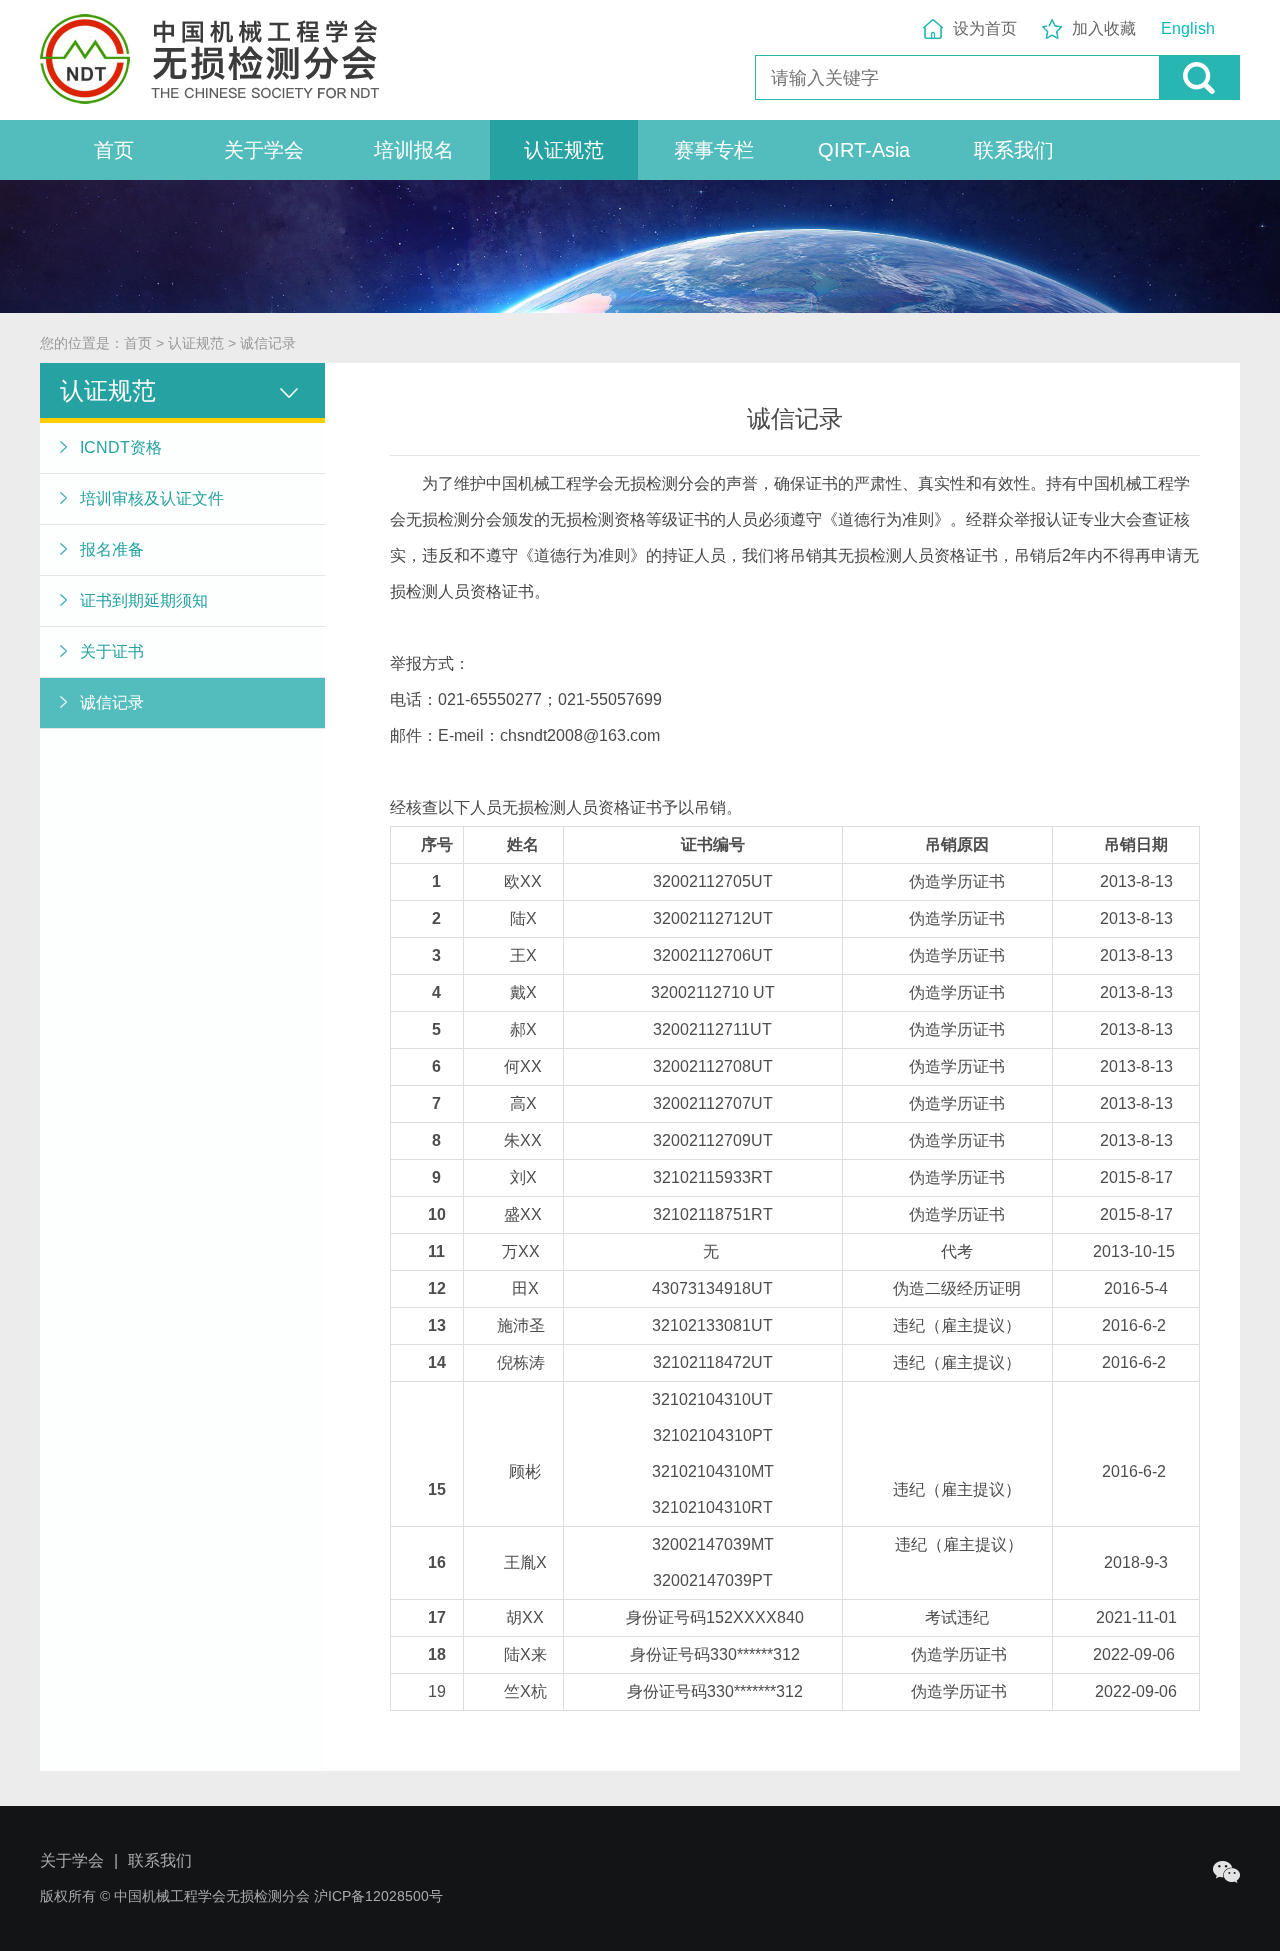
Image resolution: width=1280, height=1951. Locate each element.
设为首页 (985, 28)
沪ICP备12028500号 (378, 1896)
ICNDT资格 (121, 447)
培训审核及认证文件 (152, 498)
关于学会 (264, 150)
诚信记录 (268, 343)
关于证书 (112, 651)
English (1188, 28)
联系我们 (1014, 150)
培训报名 (414, 150)
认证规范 (564, 150)
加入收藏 (1104, 28)
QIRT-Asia (864, 150)
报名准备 (112, 549)
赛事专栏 (714, 150)
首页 (114, 150)
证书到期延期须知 (144, 600)
